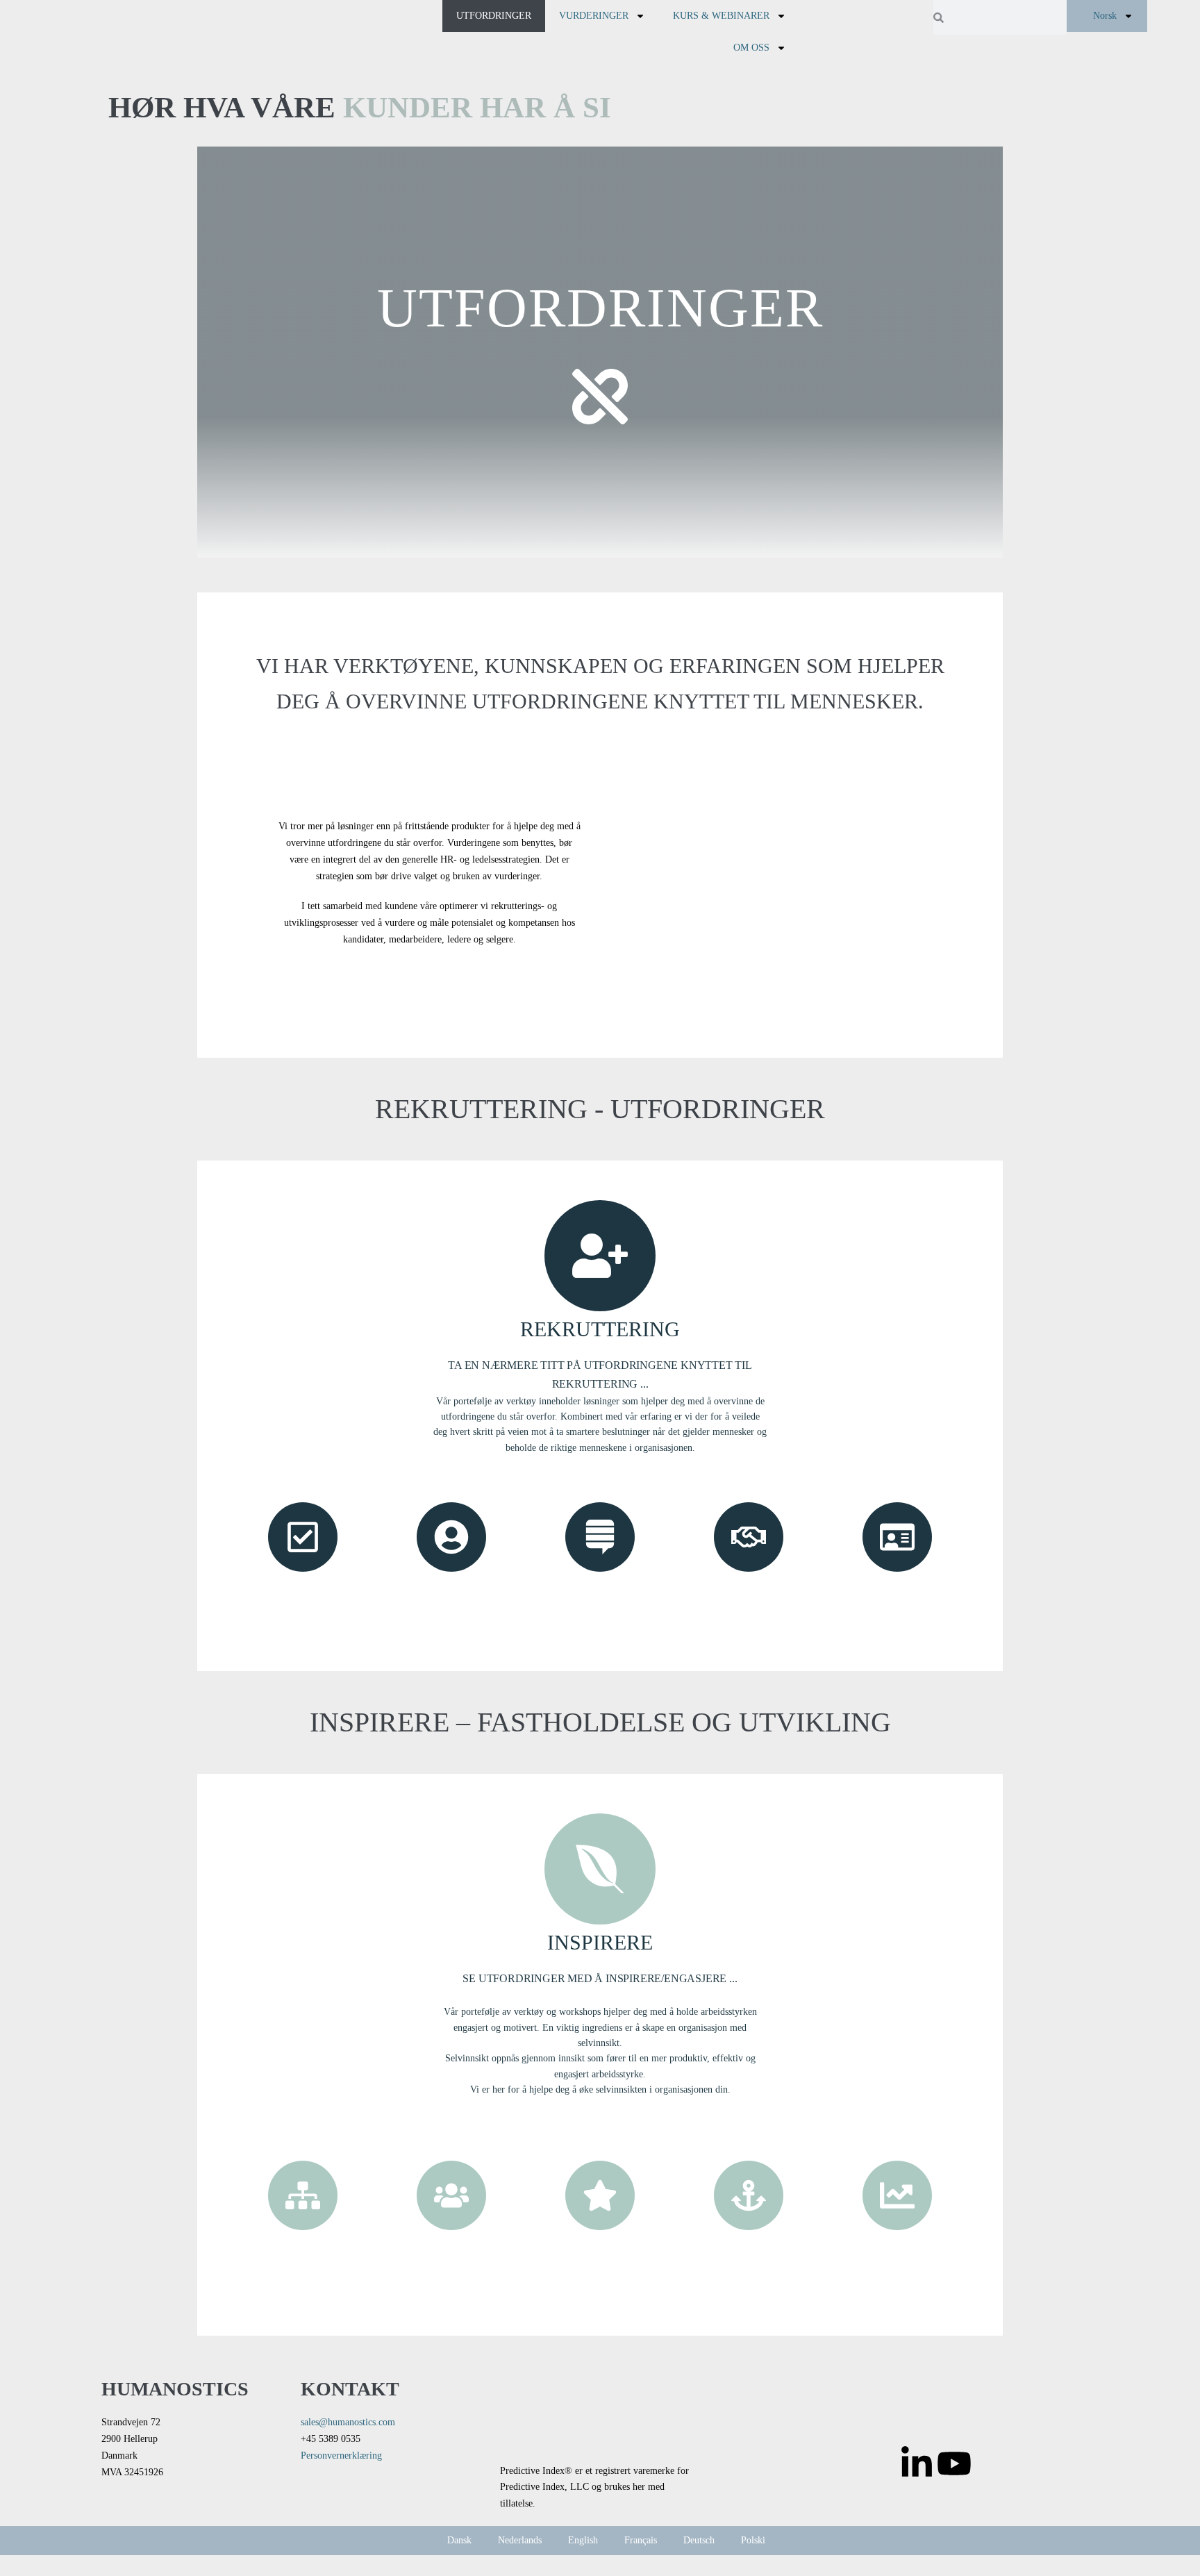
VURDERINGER (594, 16)
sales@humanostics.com (348, 2422)
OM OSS (751, 48)
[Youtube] (954, 2463)
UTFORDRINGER (494, 16)
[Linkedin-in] (917, 2463)
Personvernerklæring (341, 2455)
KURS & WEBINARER (721, 16)
